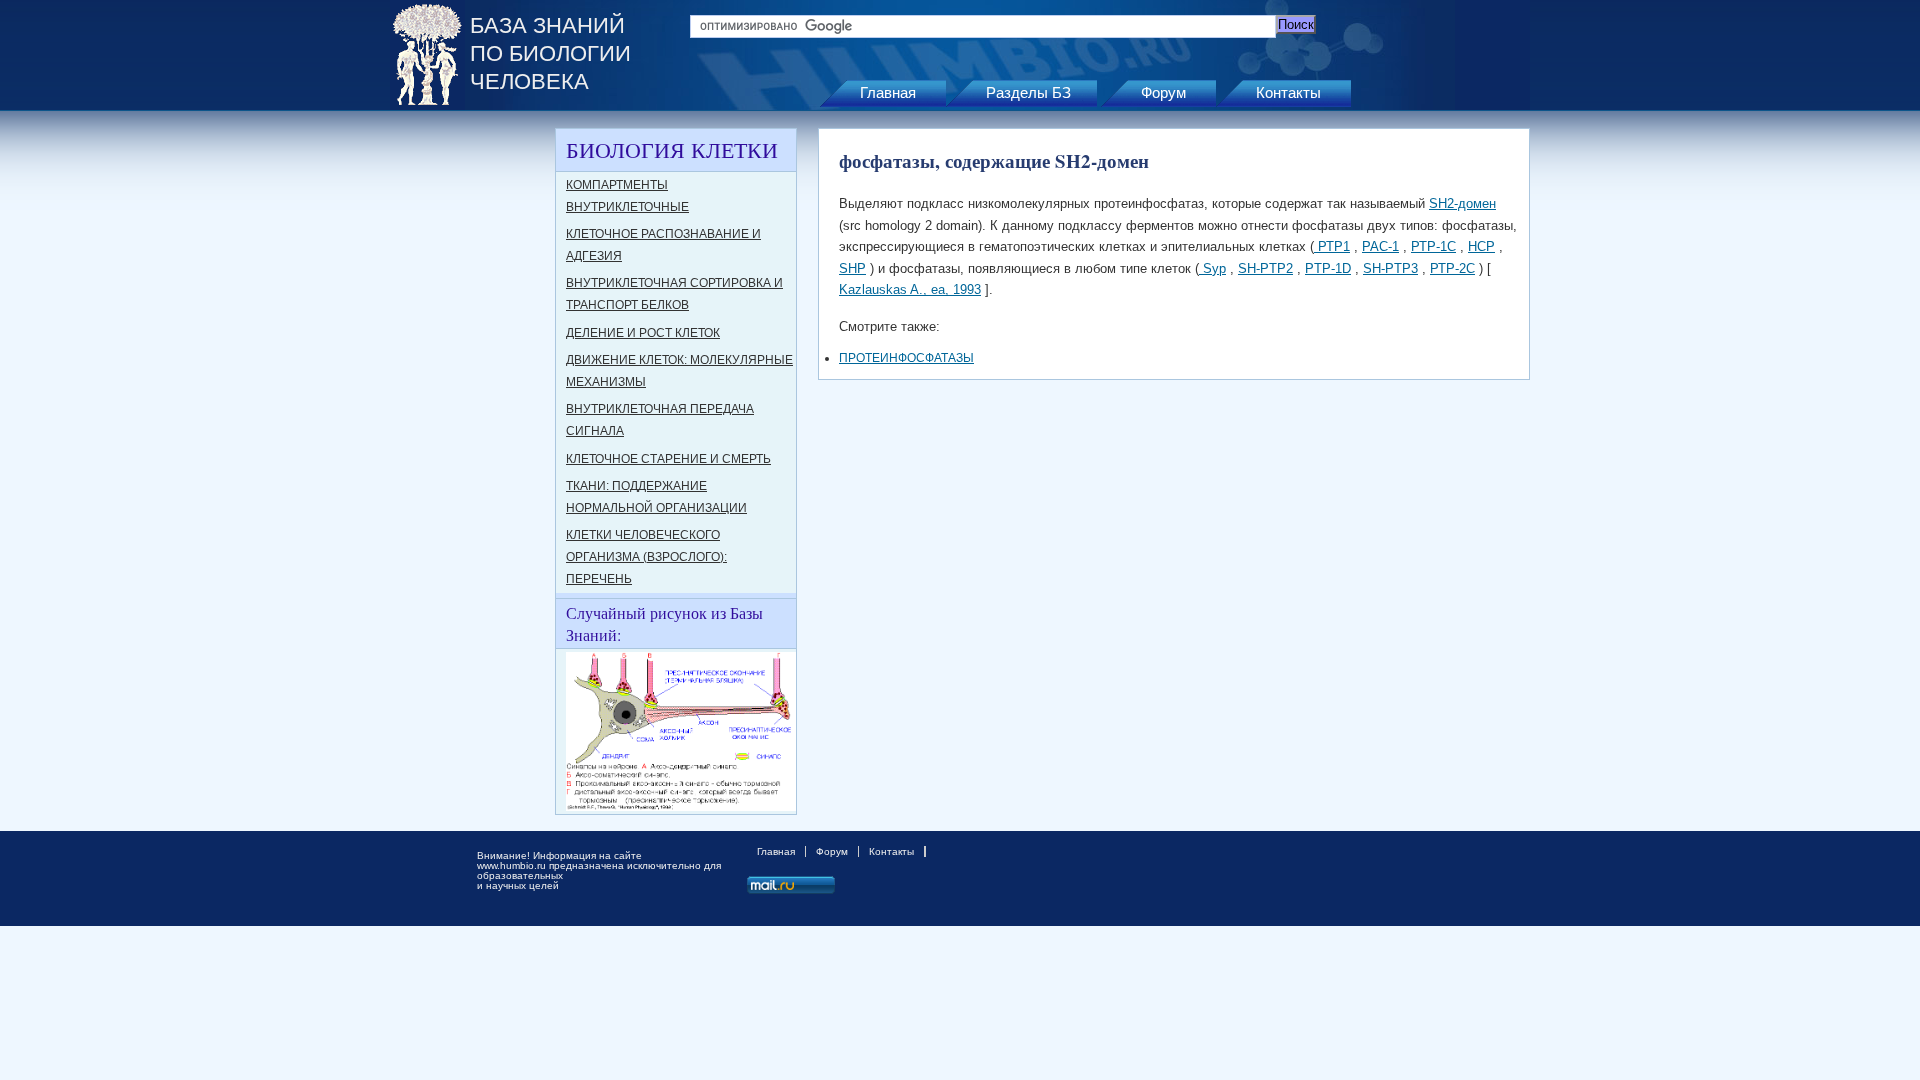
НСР (1481, 246)
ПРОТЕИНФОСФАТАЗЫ (906, 358)
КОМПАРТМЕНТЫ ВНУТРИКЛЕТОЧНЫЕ (627, 196)
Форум (1163, 92)
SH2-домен (1462, 203)
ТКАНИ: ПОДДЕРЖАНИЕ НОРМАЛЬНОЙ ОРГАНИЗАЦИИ (656, 497)
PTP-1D (1328, 268)
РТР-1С (1433, 246)
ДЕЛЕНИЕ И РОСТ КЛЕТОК (643, 333)
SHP (852, 268)
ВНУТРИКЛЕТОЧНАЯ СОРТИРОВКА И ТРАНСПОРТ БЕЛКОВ (674, 294)
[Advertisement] (470, 428)
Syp (1212, 268)
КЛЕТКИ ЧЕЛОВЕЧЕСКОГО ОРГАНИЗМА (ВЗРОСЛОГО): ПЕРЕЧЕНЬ (646, 556)
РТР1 (1332, 246)
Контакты (1288, 92)
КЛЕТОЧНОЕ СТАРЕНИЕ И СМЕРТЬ (668, 459)
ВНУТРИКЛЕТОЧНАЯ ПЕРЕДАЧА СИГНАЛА (660, 420)
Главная (888, 92)
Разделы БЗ (1028, 92)
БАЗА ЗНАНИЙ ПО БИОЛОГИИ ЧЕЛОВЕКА (550, 53)
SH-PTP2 (1265, 268)
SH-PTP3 (1390, 268)
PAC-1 (1380, 246)
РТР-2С (1452, 268)
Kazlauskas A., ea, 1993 (910, 289)
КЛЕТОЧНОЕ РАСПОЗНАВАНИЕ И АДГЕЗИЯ (663, 245)
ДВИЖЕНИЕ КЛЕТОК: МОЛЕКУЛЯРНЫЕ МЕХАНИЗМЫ (679, 371)
